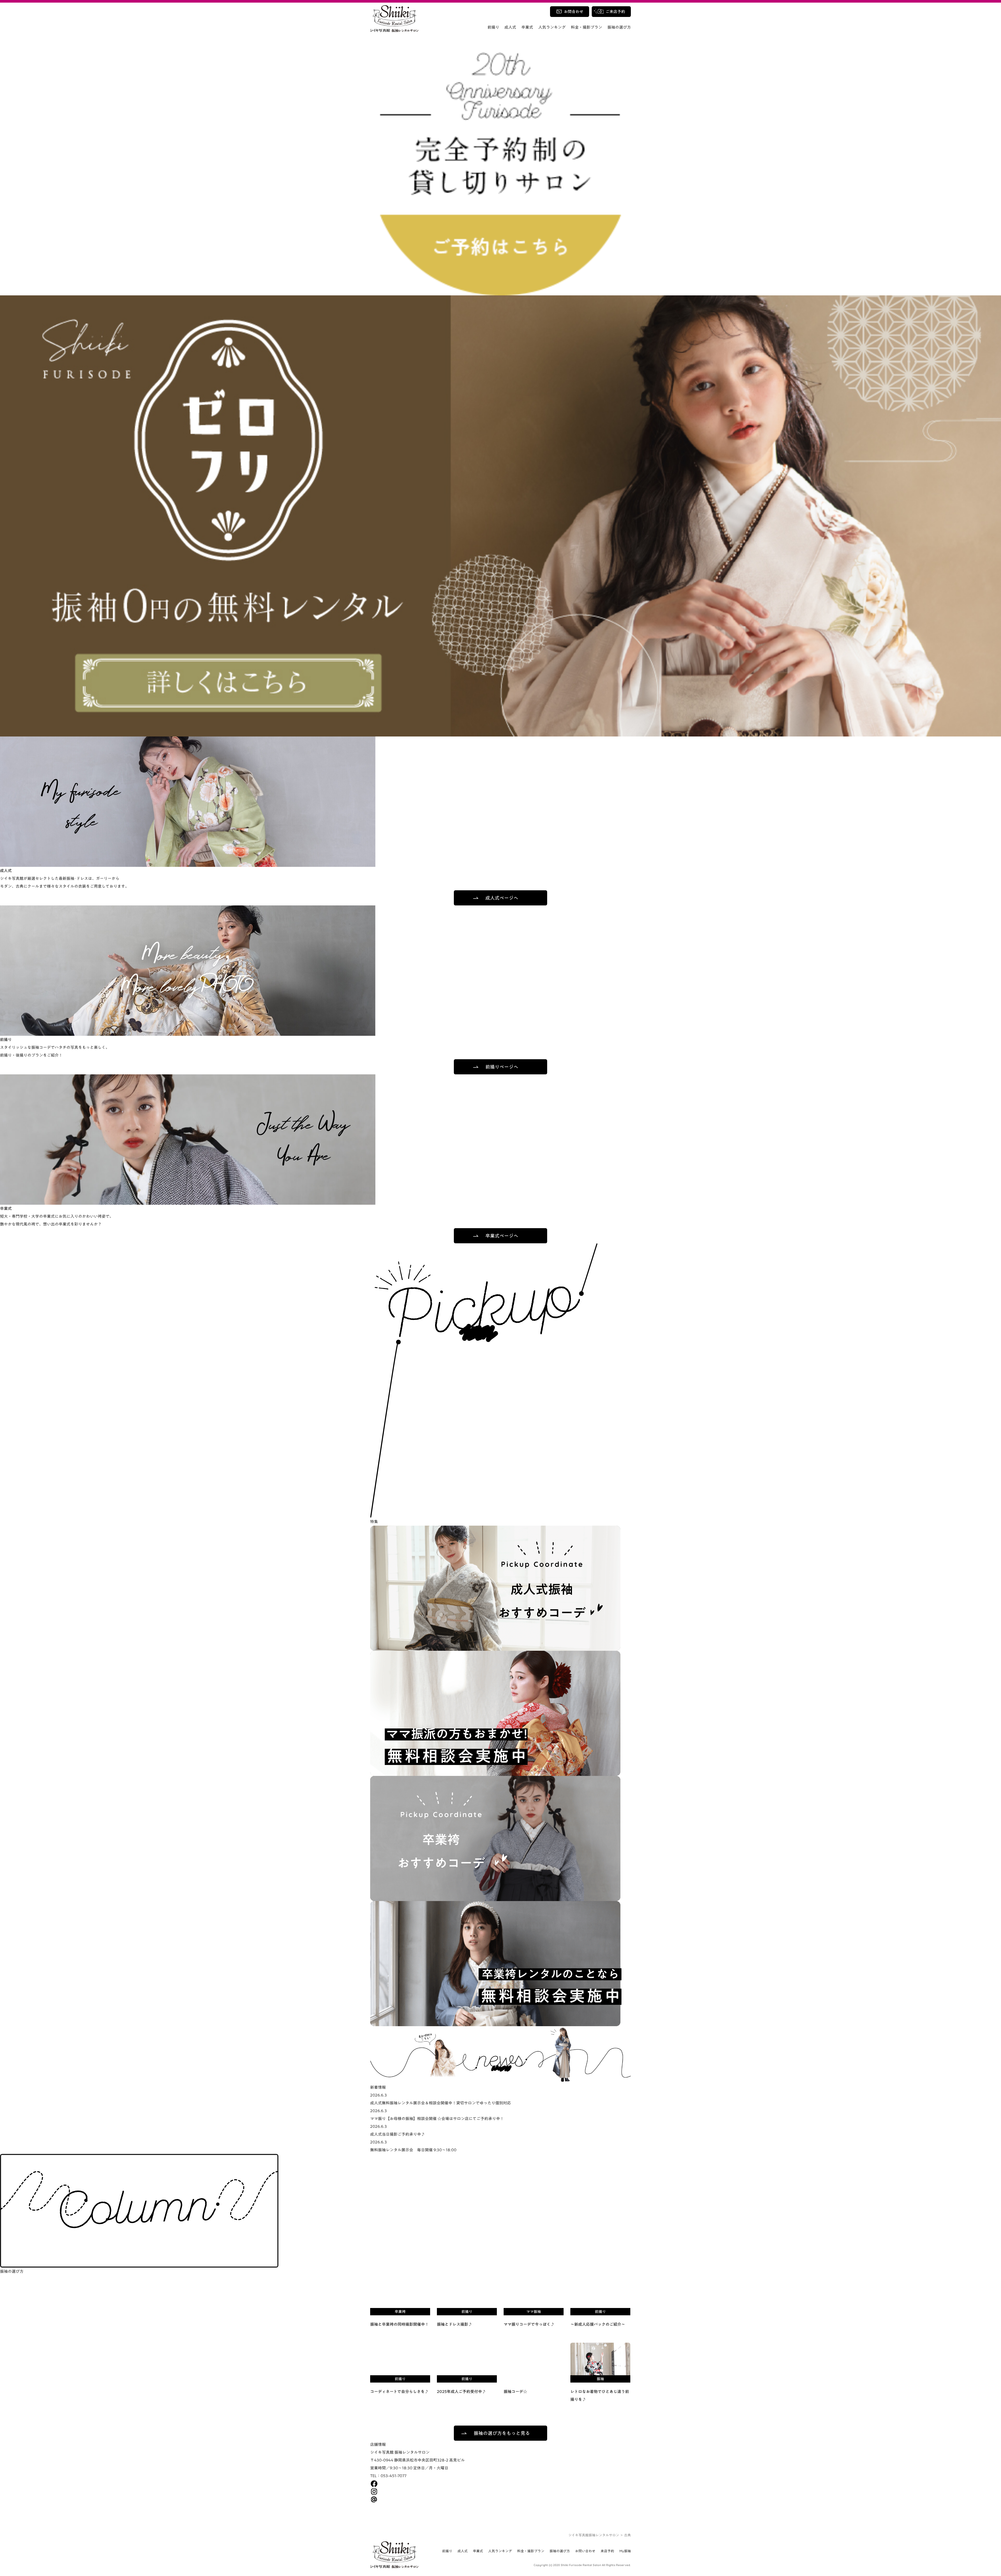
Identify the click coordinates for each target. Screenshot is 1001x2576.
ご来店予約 (615, 12)
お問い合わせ (585, 2551)
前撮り (493, 27)
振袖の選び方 (619, 27)
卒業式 (527, 27)
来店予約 (607, 2551)
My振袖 (625, 2551)
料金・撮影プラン (587, 27)
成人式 (510, 27)
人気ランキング (552, 27)
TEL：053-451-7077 (388, 2476)
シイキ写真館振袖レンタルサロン (594, 2535)
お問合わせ (574, 12)
